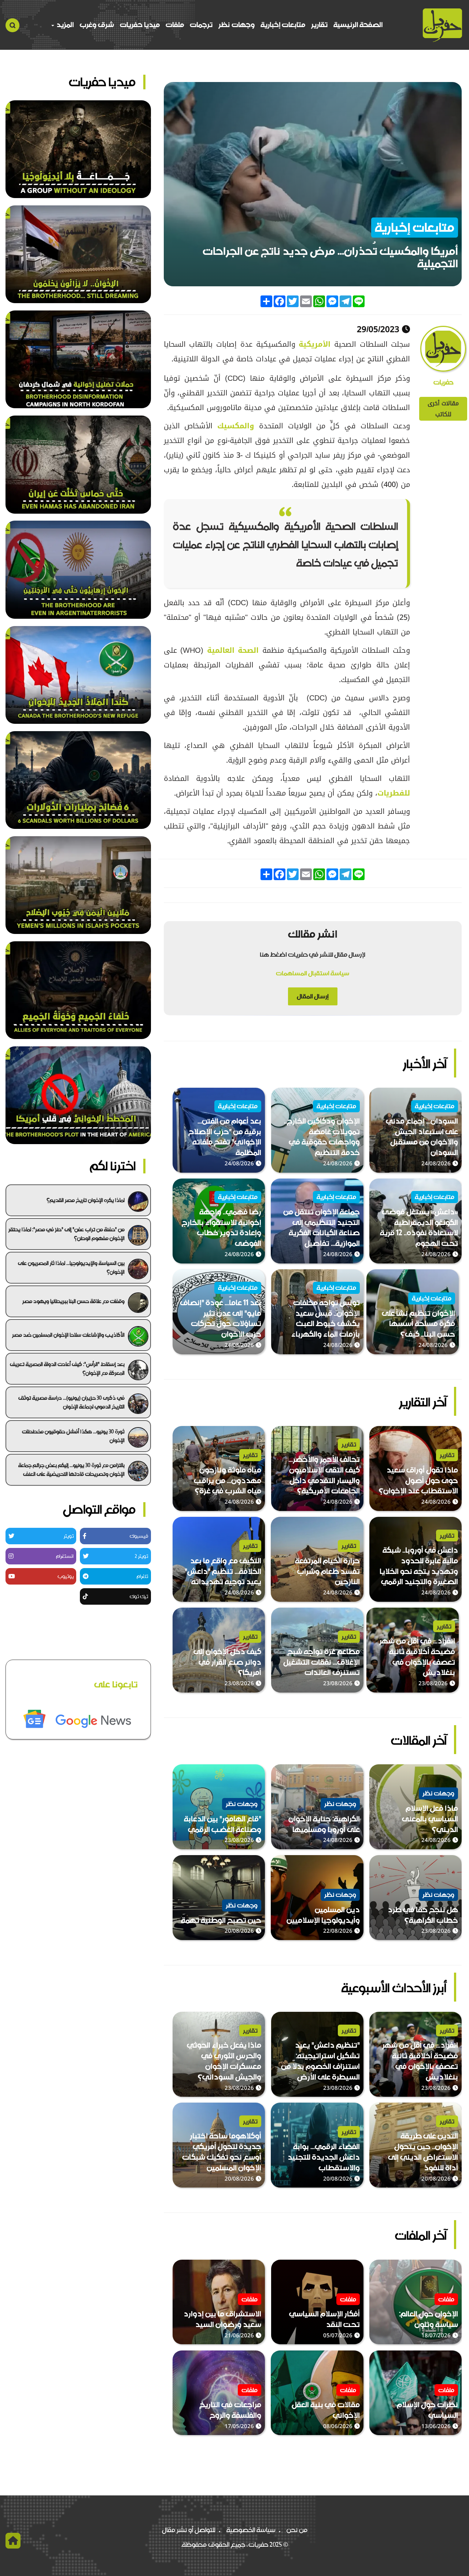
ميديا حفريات (140, 25)
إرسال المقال (313, 996)
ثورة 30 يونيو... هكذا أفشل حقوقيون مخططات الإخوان (73, 1436)
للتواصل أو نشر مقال (189, 2530)
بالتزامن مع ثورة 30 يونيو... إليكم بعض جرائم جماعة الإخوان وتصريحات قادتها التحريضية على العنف (71, 1470)
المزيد (64, 25)
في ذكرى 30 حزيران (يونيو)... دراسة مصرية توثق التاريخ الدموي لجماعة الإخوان (71, 1402)
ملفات (175, 25)
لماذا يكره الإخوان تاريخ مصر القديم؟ (86, 1200)
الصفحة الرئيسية (358, 25)
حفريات (443, 383)
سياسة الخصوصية (251, 2530)
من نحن (297, 2530)
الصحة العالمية (233, 650)
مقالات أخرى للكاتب (443, 409)
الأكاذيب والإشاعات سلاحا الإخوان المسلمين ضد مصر (68, 1335)
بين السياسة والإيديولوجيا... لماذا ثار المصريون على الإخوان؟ (71, 1267)
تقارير (319, 25)
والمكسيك (233, 426)
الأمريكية (313, 344)
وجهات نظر (237, 25)
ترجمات (201, 25)
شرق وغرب (97, 25)
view (454, 1093)
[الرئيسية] (442, 25)
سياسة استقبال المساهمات (313, 973)
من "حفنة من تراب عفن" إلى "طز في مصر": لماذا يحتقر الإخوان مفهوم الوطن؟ (67, 1234)
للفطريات (394, 793)
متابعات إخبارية (283, 25)
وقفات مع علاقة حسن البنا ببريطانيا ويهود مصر (73, 1301)
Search (12, 25)
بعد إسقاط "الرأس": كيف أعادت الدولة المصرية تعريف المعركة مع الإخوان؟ (67, 1369)
